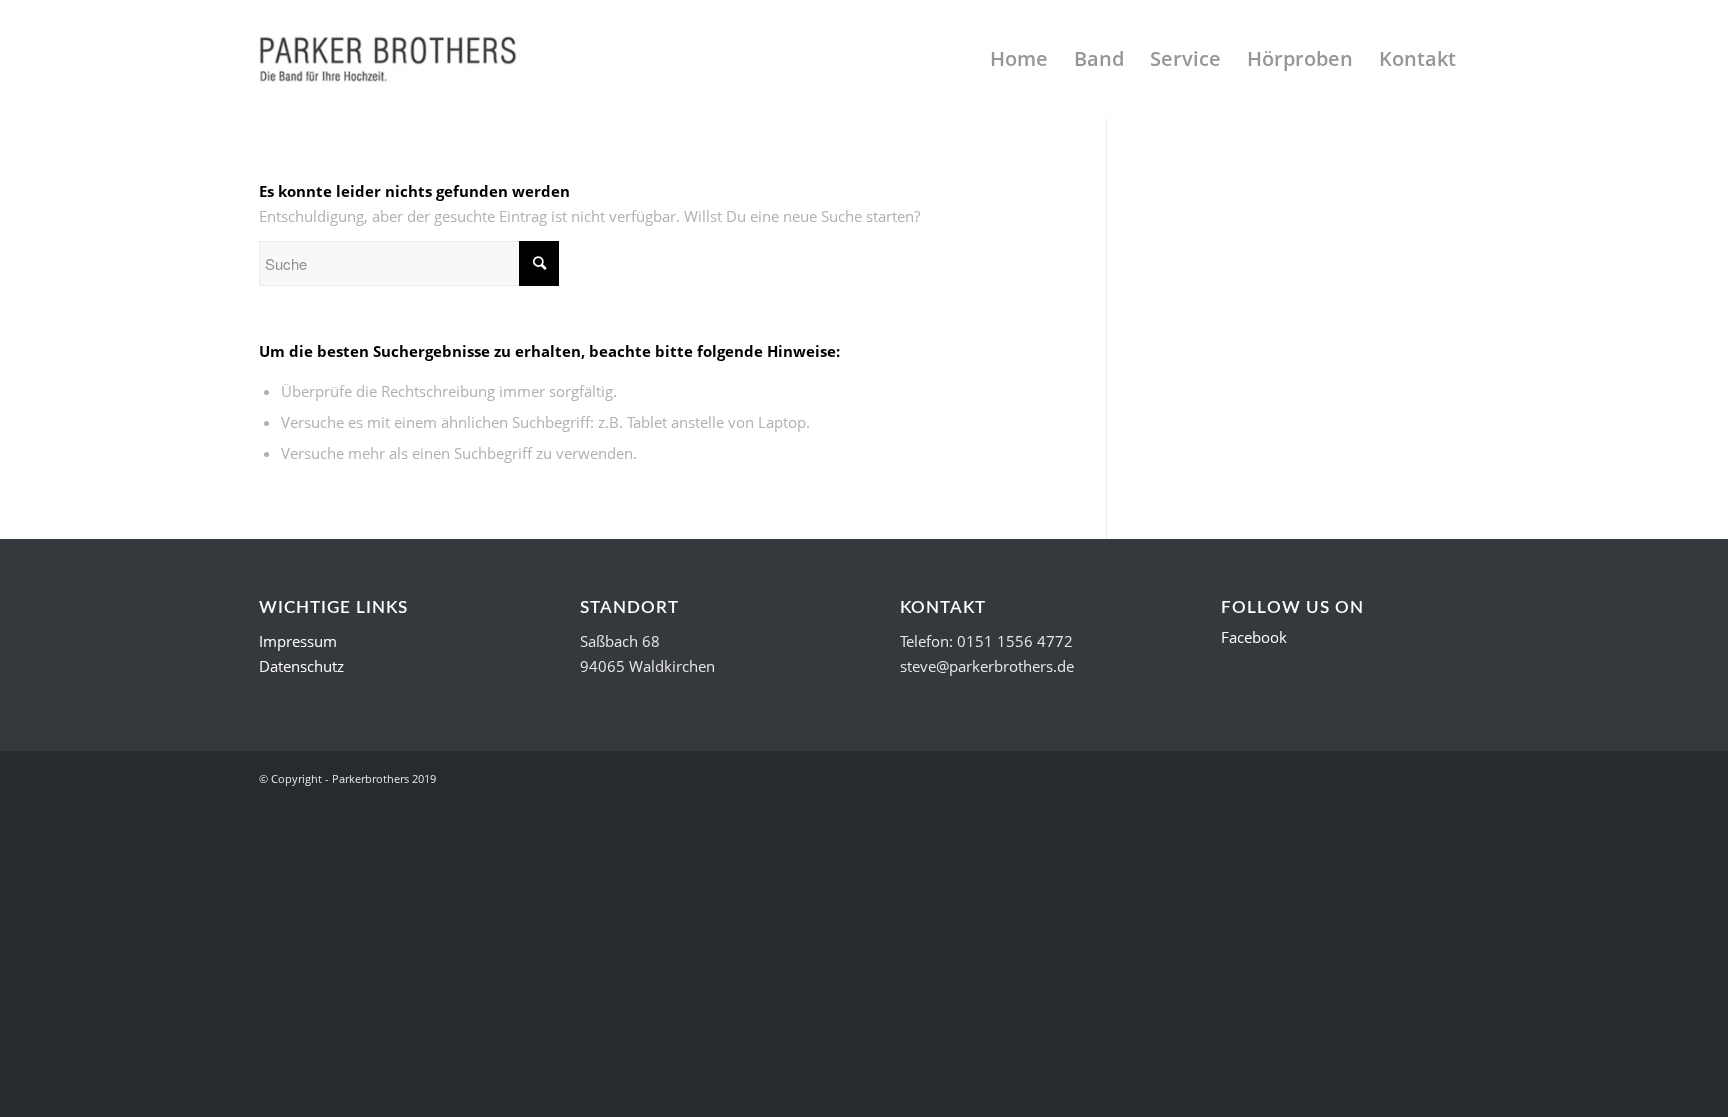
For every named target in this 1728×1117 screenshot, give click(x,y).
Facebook (1254, 637)
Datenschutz (301, 666)
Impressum (298, 641)
